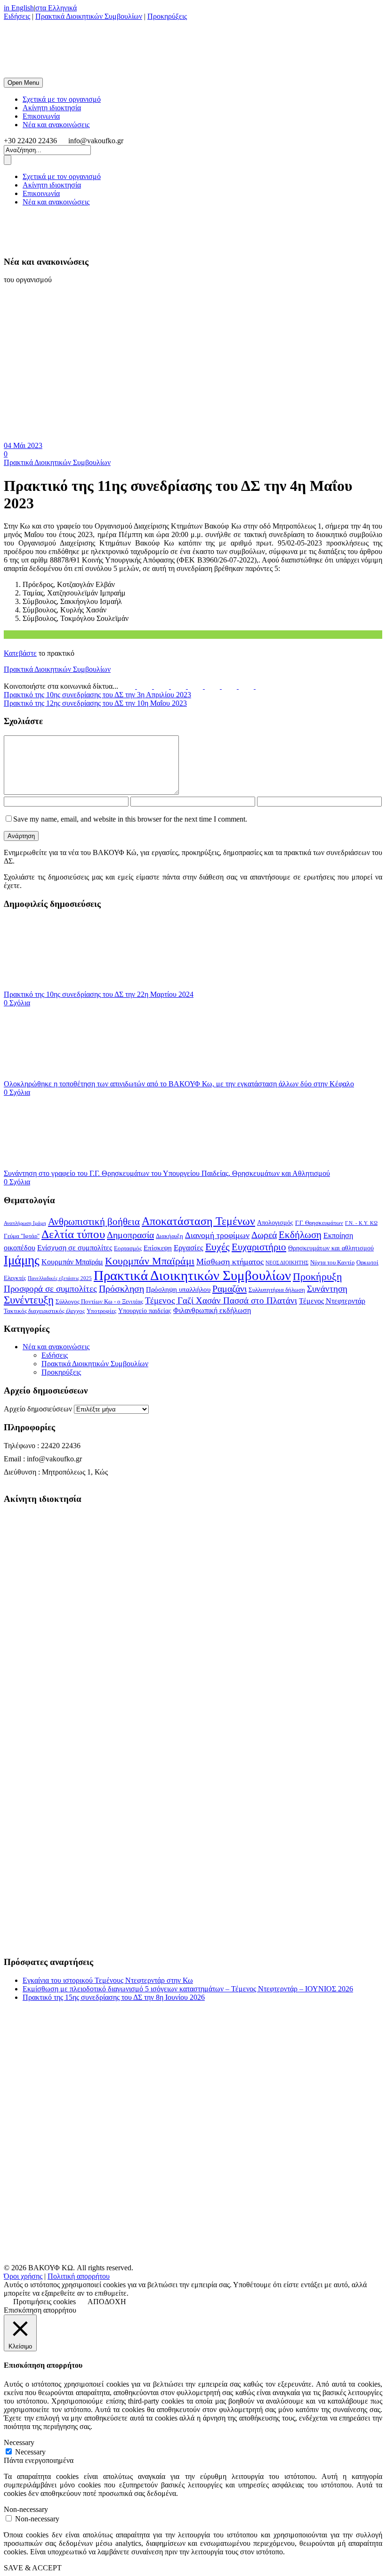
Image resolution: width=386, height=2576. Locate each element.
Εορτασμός (128, 1248)
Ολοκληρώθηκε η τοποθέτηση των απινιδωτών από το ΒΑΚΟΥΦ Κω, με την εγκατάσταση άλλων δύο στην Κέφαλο (179, 1084)
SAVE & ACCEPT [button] (33, 2568)
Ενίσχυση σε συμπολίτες (75, 1248)
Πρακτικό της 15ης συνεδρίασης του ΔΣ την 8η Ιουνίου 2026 (114, 1997)
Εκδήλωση (300, 1235)
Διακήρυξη (169, 1236)
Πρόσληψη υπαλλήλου (178, 1289)
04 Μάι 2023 (23, 445)
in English (19, 8)
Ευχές (217, 1247)
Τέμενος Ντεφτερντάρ (332, 1301)
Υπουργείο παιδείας (145, 1311)
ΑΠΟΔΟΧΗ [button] (107, 2302)
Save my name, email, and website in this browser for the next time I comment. (130, 819)
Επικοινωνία (41, 116)
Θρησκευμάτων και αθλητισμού (331, 1248)
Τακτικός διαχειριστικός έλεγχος (44, 1311)
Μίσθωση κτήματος (230, 1262)
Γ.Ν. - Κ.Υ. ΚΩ (361, 1223)
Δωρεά (264, 1235)
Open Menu (23, 83)
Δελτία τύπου (73, 1234)
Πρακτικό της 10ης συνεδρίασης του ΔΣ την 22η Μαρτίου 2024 (99, 994)
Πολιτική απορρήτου (79, 2276)
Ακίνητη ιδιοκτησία (52, 108)
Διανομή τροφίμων (217, 1235)
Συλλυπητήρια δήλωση (277, 1290)
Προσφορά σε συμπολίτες (50, 1289)
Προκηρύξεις (167, 16)
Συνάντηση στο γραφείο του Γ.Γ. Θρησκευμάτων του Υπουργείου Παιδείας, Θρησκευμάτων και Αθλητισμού (167, 1173)
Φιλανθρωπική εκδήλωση (212, 1310)
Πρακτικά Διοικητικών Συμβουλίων (89, 16)
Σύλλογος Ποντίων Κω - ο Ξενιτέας (99, 1302)
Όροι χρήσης (23, 2276)
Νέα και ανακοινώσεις (56, 125)
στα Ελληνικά (56, 8)
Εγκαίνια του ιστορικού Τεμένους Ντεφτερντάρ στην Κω (108, 1980)
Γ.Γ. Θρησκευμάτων (319, 1223)
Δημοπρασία (130, 1235)
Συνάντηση (327, 1289)
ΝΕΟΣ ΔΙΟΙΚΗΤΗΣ (287, 1263)
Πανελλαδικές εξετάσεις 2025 (60, 1278)
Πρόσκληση (121, 1288)
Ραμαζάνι (229, 1288)
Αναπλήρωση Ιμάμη (25, 1223)
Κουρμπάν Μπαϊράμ (72, 1262)
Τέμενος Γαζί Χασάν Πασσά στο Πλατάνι (221, 1300)
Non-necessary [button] (26, 2509)
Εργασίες (189, 1248)
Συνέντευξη (29, 1300)
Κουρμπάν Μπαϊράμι (150, 1261)
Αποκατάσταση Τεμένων (198, 1221)
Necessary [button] (19, 2442)
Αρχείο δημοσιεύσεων (38, 1409)
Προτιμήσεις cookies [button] (44, 2302)
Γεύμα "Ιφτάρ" (22, 1236)
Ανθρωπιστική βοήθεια (94, 1222)
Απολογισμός (275, 1223)
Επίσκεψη (158, 1248)
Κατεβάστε (20, 653)
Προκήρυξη (318, 1276)
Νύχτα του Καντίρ (332, 1263)
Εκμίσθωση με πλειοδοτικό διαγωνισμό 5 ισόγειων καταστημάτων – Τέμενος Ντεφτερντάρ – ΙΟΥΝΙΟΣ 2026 (188, 1989)
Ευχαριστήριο (259, 1247)
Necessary (30, 2452)
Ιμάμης (22, 1260)
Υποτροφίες (101, 1311)
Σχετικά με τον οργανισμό (62, 99)
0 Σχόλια (17, 1003)
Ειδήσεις (17, 16)
